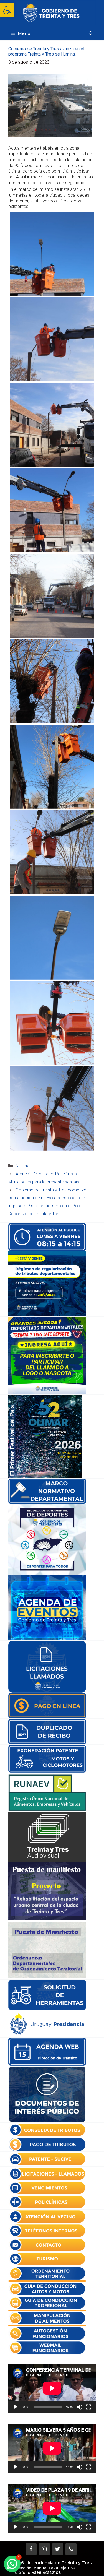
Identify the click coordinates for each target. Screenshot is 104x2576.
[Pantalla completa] (88, 2407)
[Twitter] (58, 2549)
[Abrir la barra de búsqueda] (91, 33)
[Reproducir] (16, 2407)
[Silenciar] (80, 2407)
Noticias (24, 1166)
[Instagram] (44, 2549)
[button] (7, 10)
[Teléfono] (71, 2549)
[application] (52, 2388)
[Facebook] (31, 2549)
